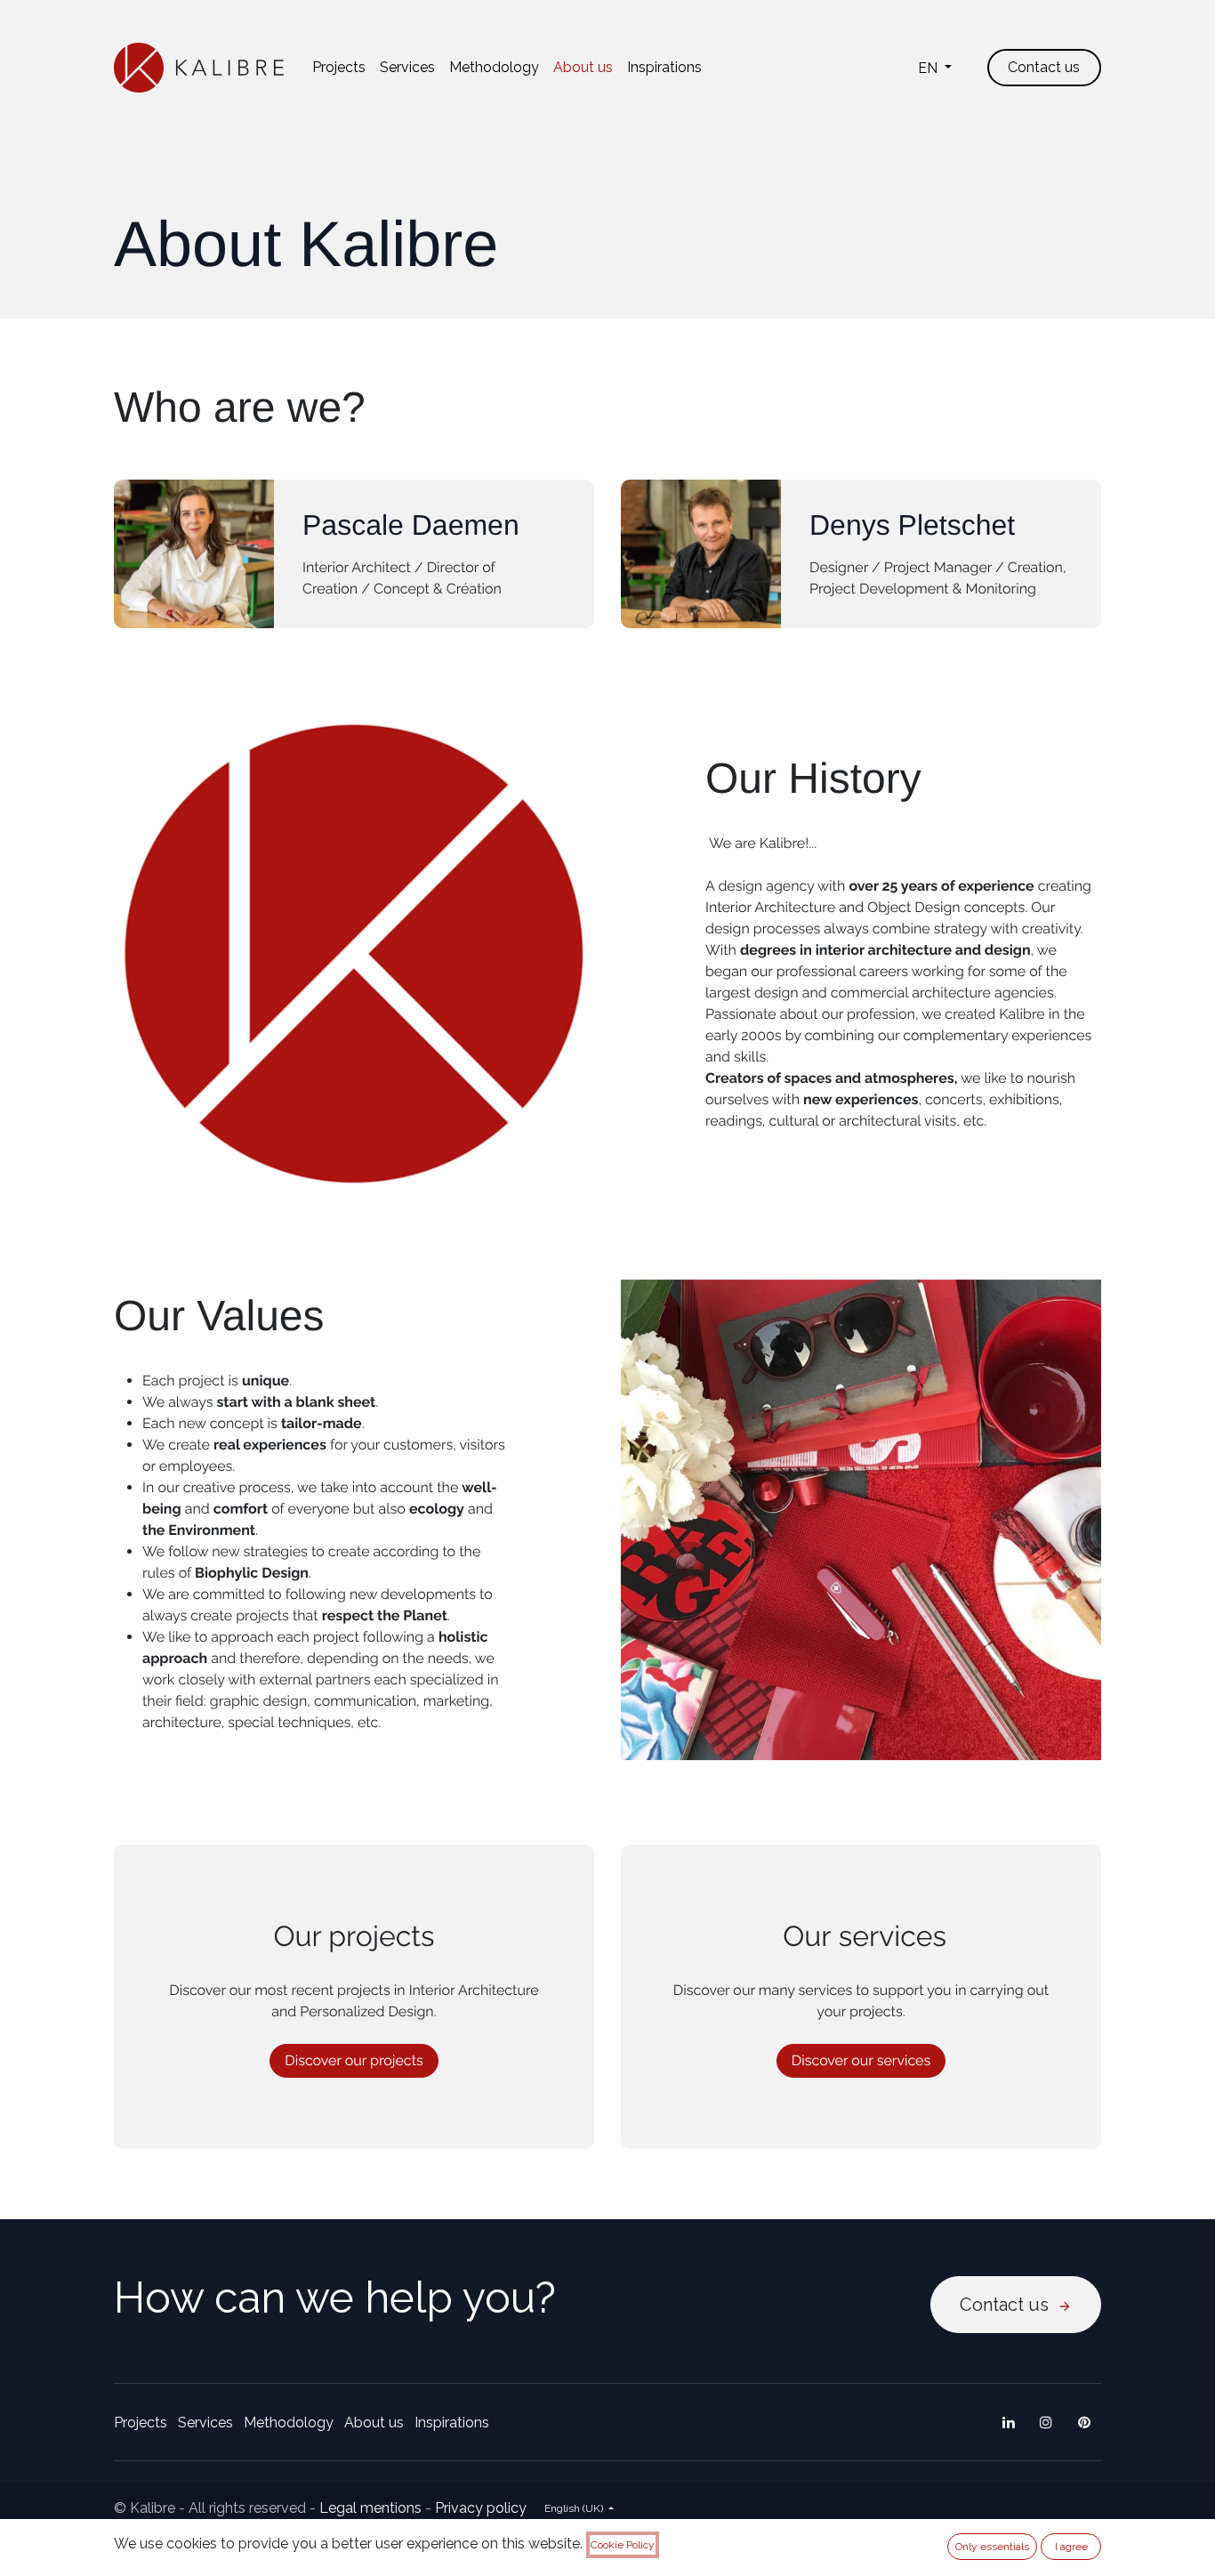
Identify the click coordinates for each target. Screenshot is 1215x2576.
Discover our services (861, 2060)
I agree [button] (1071, 2547)
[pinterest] (1084, 2422)
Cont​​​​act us (1044, 67)
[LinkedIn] (1009, 2422)
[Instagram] (1046, 2422)
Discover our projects (354, 2060)
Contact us (1009, 2305)
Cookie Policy (623, 2545)
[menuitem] (339, 68)
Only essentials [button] (992, 2547)
